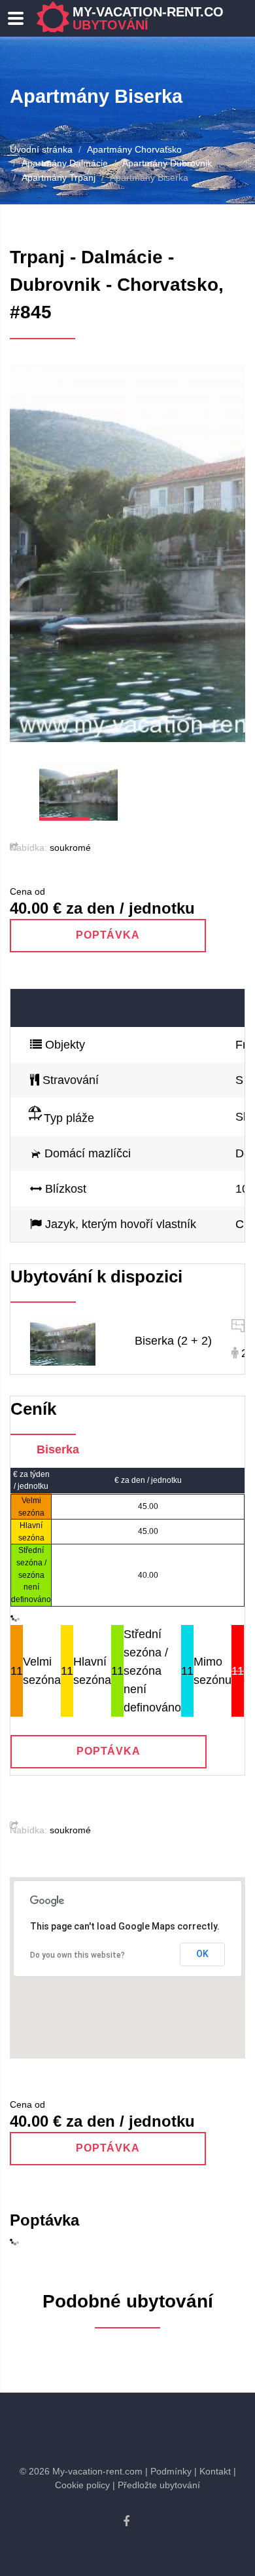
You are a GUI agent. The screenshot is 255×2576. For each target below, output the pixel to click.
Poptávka (108, 935)
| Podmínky (168, 2471)
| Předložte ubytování (156, 2485)
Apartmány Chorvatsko (134, 149)
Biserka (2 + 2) (173, 1341)
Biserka (58, 1449)
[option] (127, 553)
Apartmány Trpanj (59, 177)
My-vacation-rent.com (154, 18)
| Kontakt (212, 2471)
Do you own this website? (77, 1955)
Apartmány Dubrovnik (167, 163)
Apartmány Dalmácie (65, 163)
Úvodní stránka (41, 149)
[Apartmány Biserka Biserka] (63, 1340)
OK (202, 1954)
